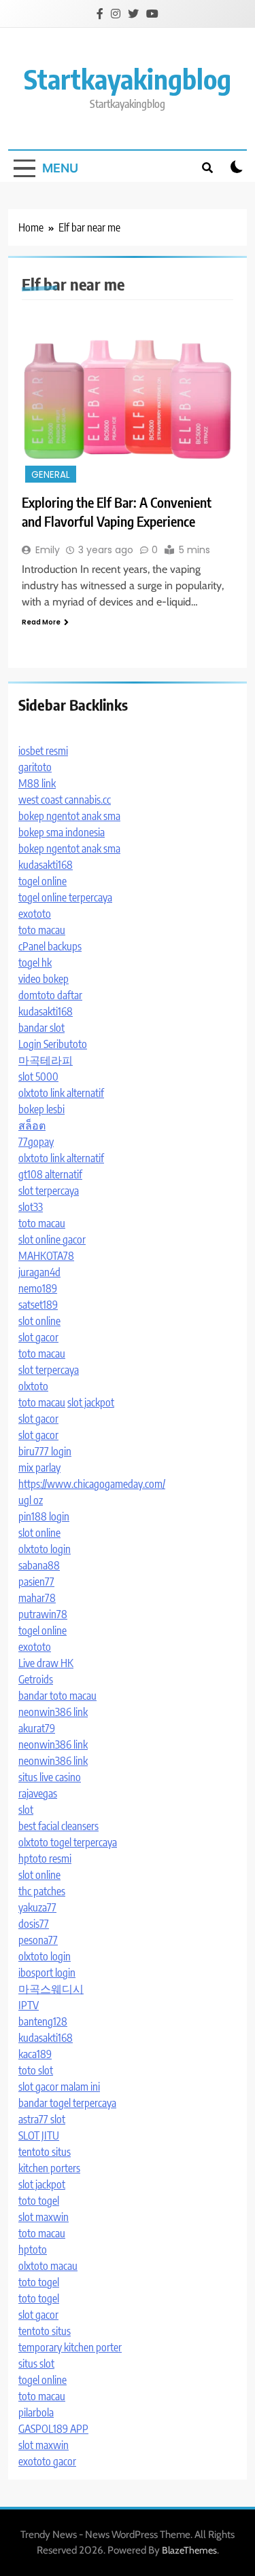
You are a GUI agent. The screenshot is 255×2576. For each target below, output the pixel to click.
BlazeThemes (189, 2550)
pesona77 (38, 1940)
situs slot (36, 2364)
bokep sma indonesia (62, 832)
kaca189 (35, 2054)
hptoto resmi (45, 1859)
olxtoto (33, 1386)
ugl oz (31, 1500)
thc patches (42, 1891)
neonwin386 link (53, 1712)
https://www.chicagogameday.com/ (92, 1484)
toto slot (36, 2070)
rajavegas (38, 1793)
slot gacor (38, 1337)
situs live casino (50, 1777)
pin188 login (44, 1516)
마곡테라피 (46, 1060)
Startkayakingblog (128, 79)
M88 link (37, 783)
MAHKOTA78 (46, 1256)
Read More (41, 622)
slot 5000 (38, 1077)
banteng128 (43, 2021)
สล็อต (32, 1125)
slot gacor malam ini (59, 2087)
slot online (39, 1321)
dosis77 (34, 1924)
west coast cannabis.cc (65, 800)
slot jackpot (91, 1402)
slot (26, 1810)
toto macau (42, 930)
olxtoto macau (48, 2266)
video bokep (44, 979)
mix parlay (39, 1468)
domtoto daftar (50, 995)
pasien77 (36, 1582)
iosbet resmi (43, 751)
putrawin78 (43, 1614)
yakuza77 (37, 1907)
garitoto (35, 767)
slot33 (31, 1207)
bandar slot (41, 1028)
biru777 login (45, 1451)
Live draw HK (46, 1663)
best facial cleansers (58, 1826)
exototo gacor (47, 2461)
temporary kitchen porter (70, 2347)
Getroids (36, 1679)
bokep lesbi (41, 1109)
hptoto (33, 2250)
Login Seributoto (53, 1044)
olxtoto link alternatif (61, 1093)
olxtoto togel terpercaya (68, 1842)
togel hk (35, 963)
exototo (35, 914)
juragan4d (39, 1272)
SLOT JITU (39, 2135)
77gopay (36, 1142)
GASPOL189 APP (53, 2429)
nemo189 (38, 1288)
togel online (42, 881)
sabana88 (39, 1565)
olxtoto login (45, 1549)
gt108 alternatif (50, 1174)
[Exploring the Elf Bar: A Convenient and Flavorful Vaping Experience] (128, 399)
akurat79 (37, 1728)
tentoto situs (45, 2152)
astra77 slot (42, 2119)
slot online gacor (52, 1239)
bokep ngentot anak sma (69, 816)
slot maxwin (44, 2217)
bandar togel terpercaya (67, 2103)
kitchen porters (49, 2168)
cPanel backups (50, 946)
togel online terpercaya (65, 897)
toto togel (39, 2201)
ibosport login (47, 1973)
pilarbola (36, 2412)
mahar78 (37, 1598)
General (51, 475)
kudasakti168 (46, 865)
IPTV (29, 2005)
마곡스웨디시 (51, 1989)
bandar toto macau (57, 1696)
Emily (48, 550)
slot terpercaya (49, 1191)
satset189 (38, 1305)
